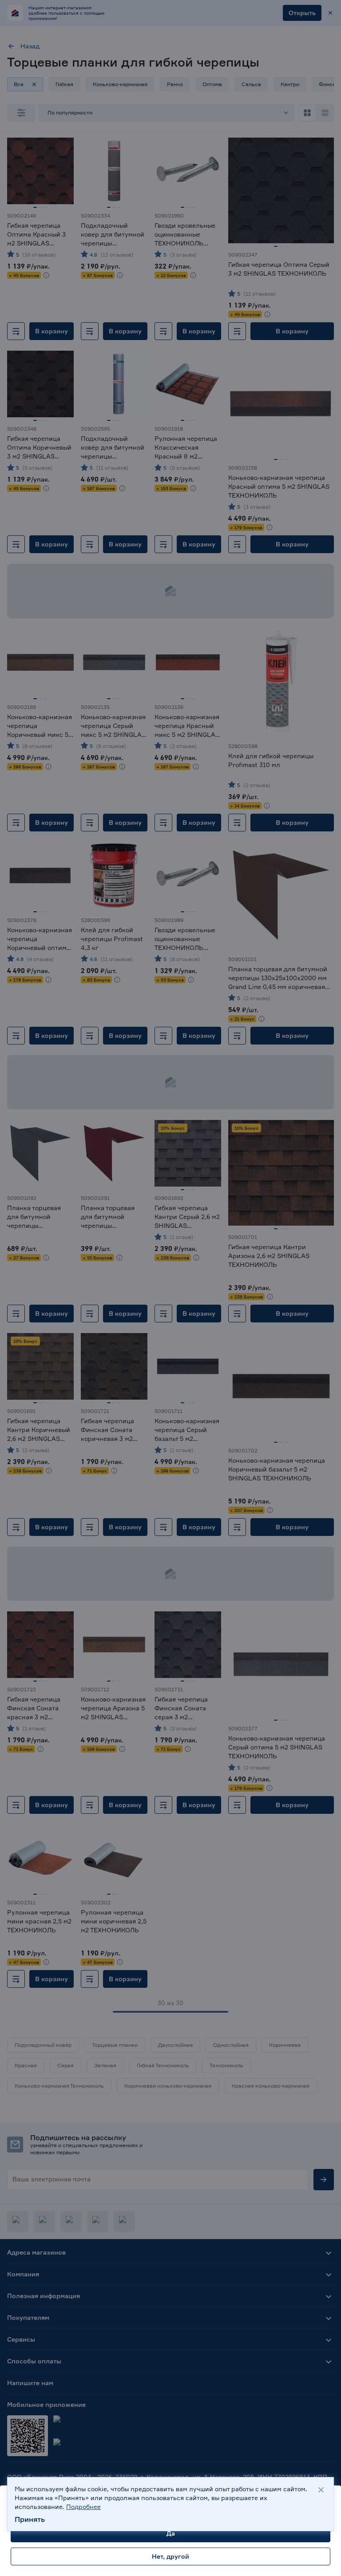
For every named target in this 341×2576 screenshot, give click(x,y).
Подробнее (83, 2507)
